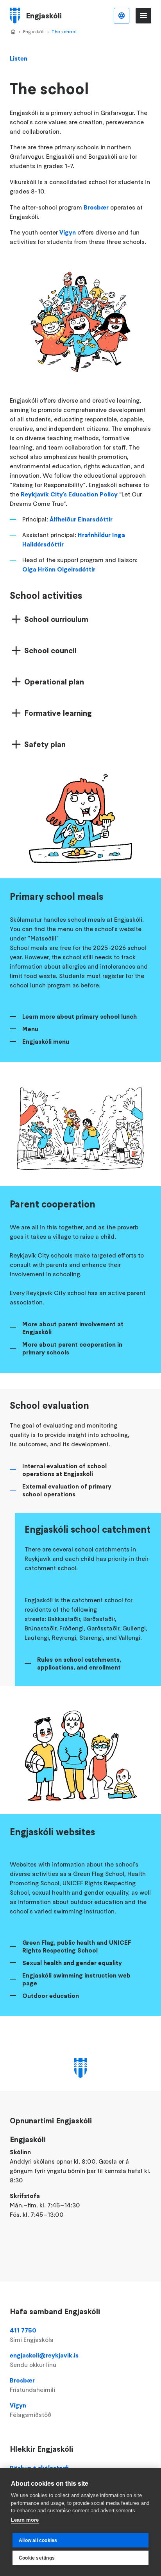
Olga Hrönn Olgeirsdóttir (59, 569)
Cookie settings (37, 2558)
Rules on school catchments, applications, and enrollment (79, 1663)
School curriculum (56, 619)
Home (13, 32)
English (122, 16)
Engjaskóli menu (46, 1041)
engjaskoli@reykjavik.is (44, 2360)
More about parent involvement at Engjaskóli (73, 1328)
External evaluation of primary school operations (67, 1490)
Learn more (25, 2520)
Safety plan (45, 744)
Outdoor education (51, 1996)
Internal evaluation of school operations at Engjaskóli (64, 1470)
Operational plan (54, 682)
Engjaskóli (34, 31)
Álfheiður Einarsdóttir (81, 519)
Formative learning (58, 713)
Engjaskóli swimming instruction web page (76, 1979)
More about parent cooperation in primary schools (72, 1348)
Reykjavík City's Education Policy (69, 494)
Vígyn (68, 232)
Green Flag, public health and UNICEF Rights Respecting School (77, 1946)
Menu (30, 1029)
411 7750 (32, 2335)
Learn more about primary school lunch (80, 1016)
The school (64, 31)
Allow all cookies (38, 2540)
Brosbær (96, 207)
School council (50, 650)
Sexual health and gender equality (72, 1963)
